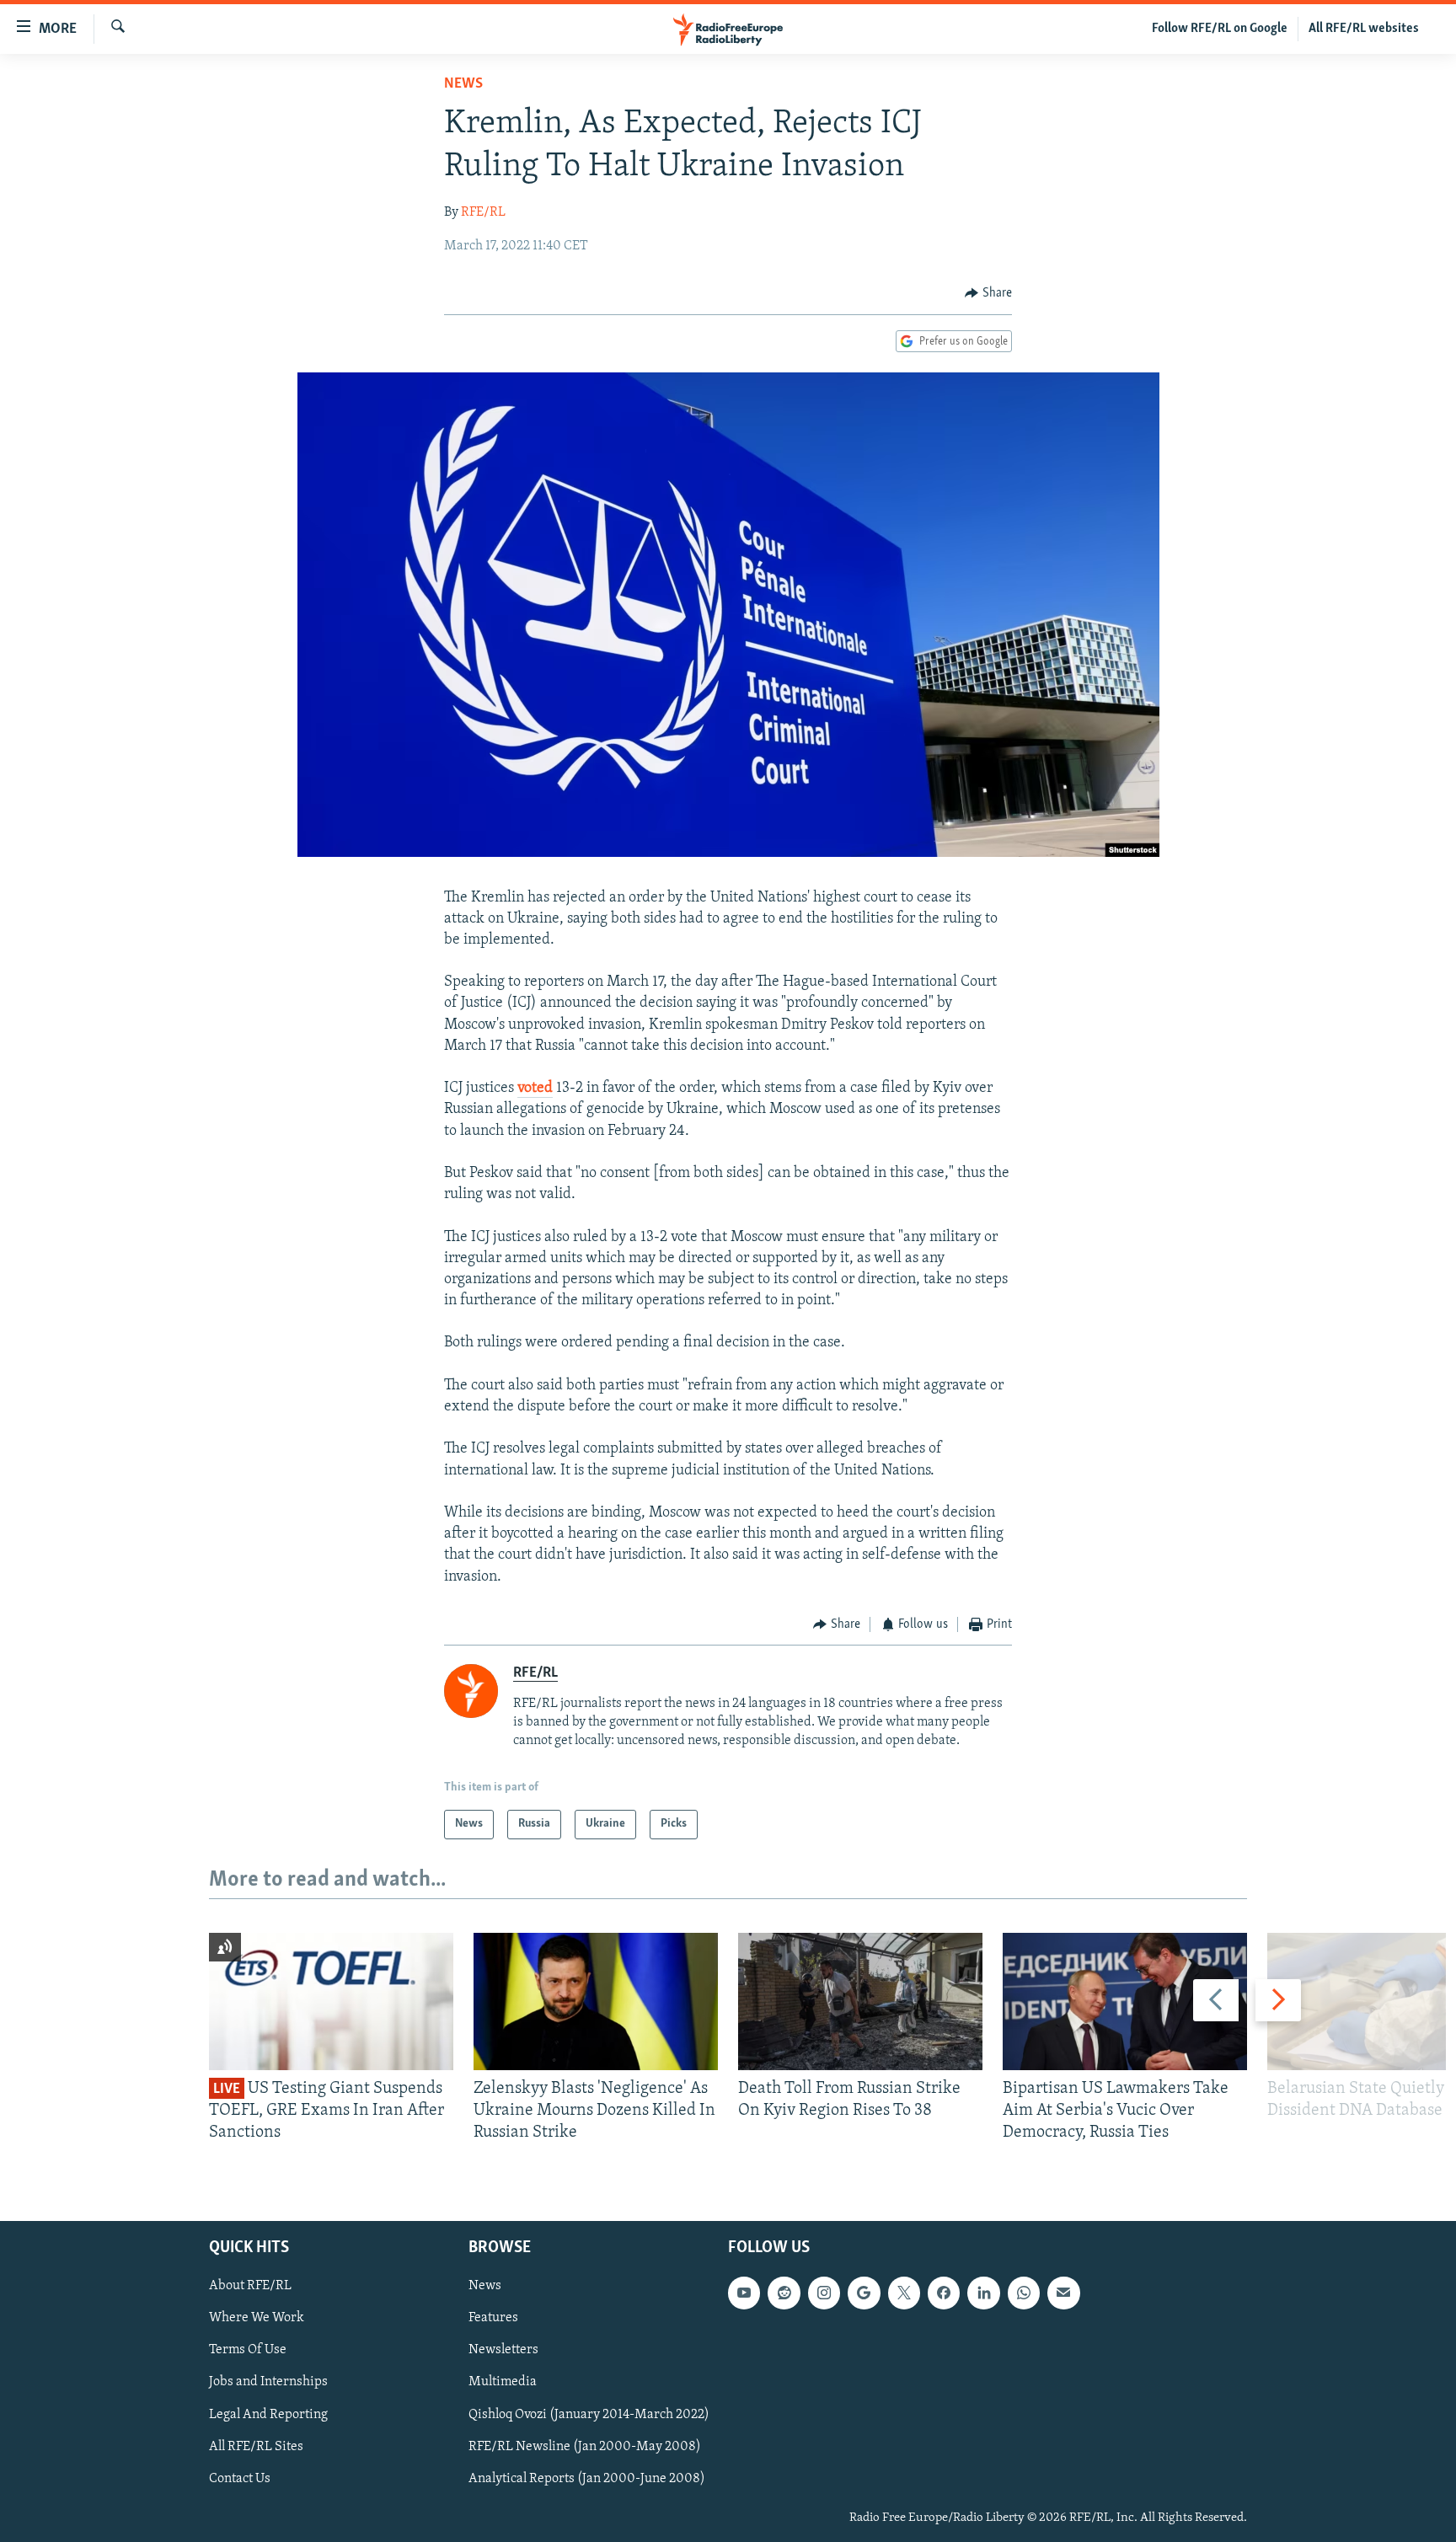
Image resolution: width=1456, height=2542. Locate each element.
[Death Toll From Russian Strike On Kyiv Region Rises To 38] (860, 2001)
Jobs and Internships (268, 2382)
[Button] (988, 293)
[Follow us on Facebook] (944, 2293)
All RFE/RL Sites (256, 2446)
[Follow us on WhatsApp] (1024, 2293)
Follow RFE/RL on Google (1220, 29)
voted (535, 1089)
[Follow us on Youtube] (744, 2293)
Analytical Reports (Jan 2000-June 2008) (587, 2478)
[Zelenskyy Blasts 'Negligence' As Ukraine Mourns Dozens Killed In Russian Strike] (596, 2001)
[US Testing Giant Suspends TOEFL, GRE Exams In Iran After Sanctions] (331, 2001)
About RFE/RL (250, 2286)
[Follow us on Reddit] (784, 2293)
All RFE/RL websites (1364, 29)
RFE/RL (483, 212)
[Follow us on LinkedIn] (983, 2293)
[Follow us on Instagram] (824, 2293)
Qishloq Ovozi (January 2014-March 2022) (589, 2414)
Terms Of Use (248, 2350)
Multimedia (503, 2382)
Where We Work (257, 2318)
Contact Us (240, 2478)
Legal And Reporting (268, 2414)
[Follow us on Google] (864, 2293)
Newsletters (503, 2350)
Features (493, 2318)
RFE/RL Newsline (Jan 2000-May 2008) (585, 2446)
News (463, 84)
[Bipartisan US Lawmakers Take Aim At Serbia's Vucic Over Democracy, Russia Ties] (1125, 2001)
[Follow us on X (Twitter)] (904, 2293)
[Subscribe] (1063, 2293)
